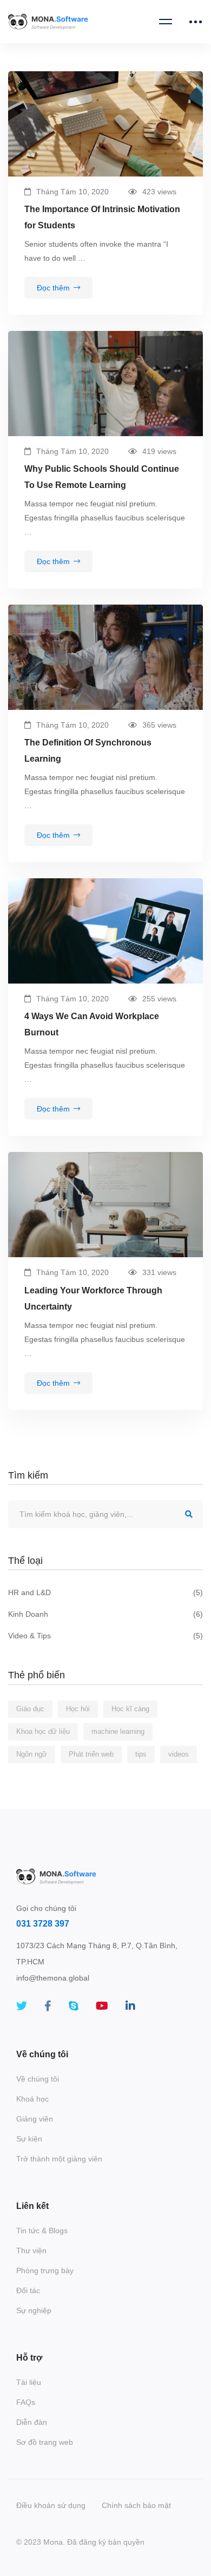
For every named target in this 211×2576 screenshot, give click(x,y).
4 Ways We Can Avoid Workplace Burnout (92, 1024)
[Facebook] (48, 2006)
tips (141, 1754)
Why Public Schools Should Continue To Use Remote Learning (102, 477)
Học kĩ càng (130, 1709)
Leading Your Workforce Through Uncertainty (93, 1299)
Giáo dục (30, 1709)
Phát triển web (91, 1754)
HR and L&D (105, 1592)
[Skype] (74, 2006)
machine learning (118, 1731)
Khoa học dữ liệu (43, 1731)
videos (179, 1754)
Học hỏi (78, 1709)
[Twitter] (22, 2006)
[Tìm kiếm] (105, 1514)
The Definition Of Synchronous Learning (88, 751)
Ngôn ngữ (32, 1754)
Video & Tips (105, 1636)
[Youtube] (102, 2006)
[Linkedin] (130, 2006)
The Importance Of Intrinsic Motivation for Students (102, 217)
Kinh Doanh (105, 1614)
